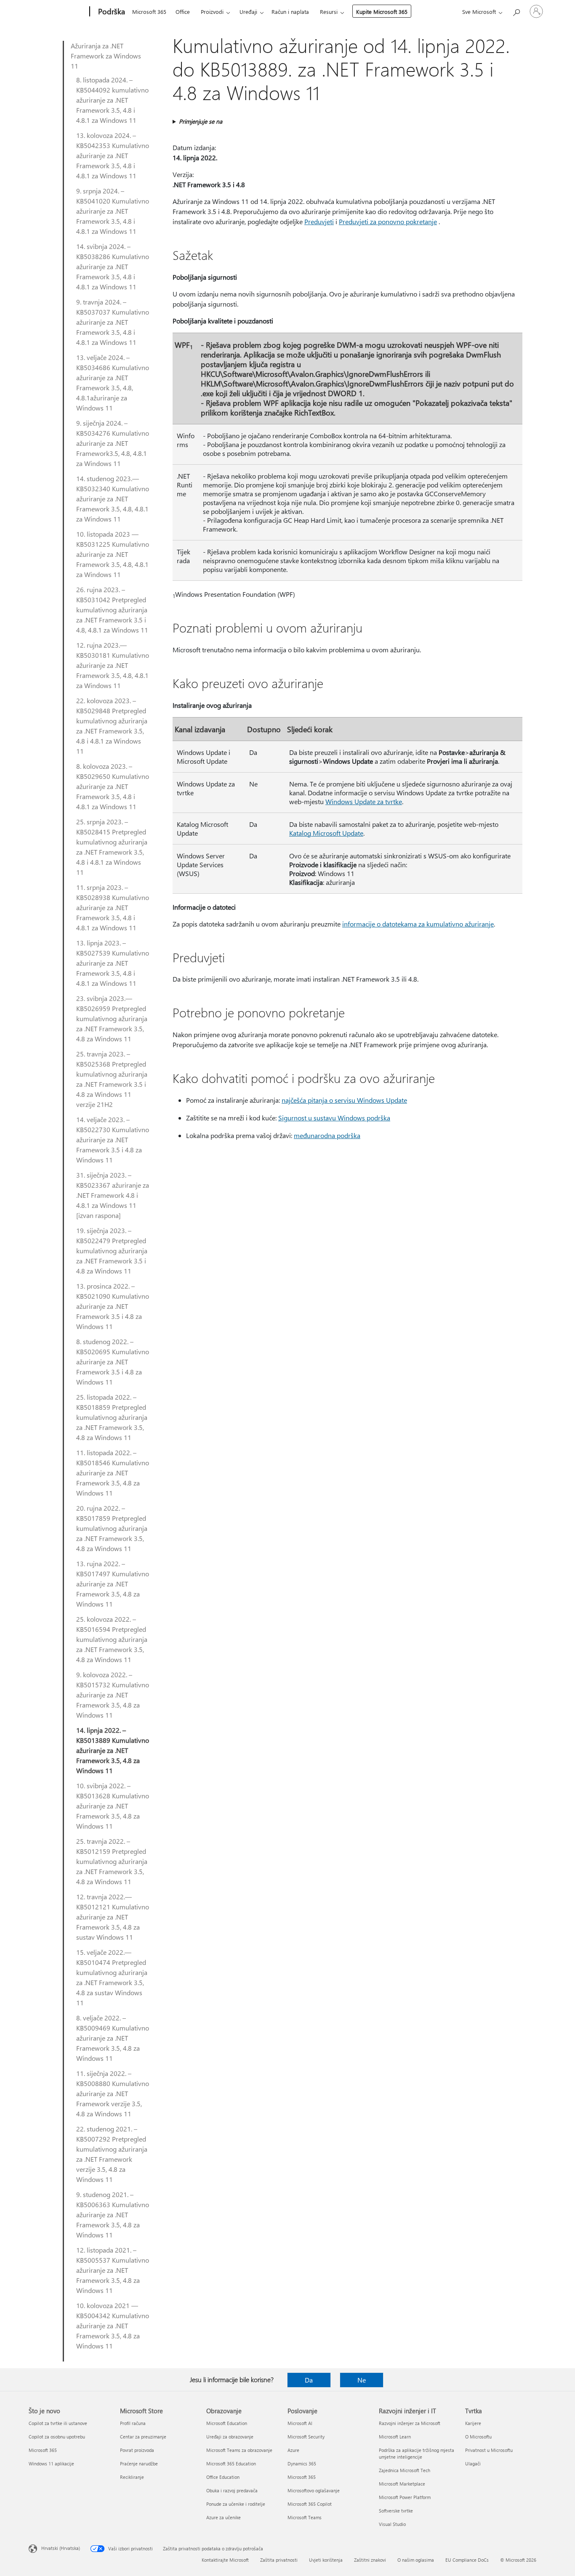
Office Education (223, 2477)
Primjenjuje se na (201, 121)
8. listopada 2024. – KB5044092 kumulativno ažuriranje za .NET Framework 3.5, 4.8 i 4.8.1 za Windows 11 (112, 100)
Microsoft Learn (395, 2437)
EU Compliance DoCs (467, 2560)
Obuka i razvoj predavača (232, 2490)
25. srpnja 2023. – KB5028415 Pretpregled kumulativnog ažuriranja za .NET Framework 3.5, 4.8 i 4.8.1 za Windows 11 (112, 847)
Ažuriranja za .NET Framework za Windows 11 (106, 56)
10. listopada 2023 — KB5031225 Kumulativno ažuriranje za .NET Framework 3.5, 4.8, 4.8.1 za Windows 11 (113, 554)
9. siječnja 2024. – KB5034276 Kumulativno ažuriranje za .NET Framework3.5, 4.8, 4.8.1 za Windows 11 (113, 443)
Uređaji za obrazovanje (230, 2437)
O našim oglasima (416, 2560)
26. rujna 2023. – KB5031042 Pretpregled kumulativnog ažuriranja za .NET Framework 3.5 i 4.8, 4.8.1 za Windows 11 (112, 610)
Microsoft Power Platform (405, 2497)
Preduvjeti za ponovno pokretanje (388, 221)
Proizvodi (212, 12)
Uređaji (248, 12)
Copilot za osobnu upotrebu (57, 2437)
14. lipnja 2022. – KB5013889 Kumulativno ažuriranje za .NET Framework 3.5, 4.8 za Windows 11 (113, 1750)
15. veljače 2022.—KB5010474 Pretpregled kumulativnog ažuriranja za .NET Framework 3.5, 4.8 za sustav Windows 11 (112, 1977)
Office (183, 12)
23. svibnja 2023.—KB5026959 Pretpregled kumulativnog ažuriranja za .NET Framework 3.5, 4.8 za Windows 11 (112, 1018)
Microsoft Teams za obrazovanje (239, 2450)
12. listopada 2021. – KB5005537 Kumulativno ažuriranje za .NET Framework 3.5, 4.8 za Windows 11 (113, 2270)
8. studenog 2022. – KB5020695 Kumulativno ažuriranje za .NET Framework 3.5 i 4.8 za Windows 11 (113, 1362)
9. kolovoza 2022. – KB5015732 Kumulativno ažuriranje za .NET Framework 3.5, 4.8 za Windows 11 (113, 1695)
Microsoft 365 (149, 12)
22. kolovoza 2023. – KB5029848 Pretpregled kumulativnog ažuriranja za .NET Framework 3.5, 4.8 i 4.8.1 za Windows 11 (112, 726)
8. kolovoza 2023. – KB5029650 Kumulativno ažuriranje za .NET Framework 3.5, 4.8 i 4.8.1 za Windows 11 (113, 786)
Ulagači (473, 2463)
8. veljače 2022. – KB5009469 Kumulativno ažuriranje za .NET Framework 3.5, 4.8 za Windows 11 (113, 2038)
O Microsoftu (478, 2437)
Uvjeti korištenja (326, 2560)
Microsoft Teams (305, 2517)
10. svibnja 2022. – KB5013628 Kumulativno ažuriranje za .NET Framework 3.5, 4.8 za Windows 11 (113, 1806)
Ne (362, 2380)
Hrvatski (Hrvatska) (61, 2548)
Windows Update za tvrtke (364, 801)
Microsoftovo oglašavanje (314, 2490)
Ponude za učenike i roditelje (236, 2504)
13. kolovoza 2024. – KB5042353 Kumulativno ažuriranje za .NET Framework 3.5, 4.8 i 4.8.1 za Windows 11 (113, 155)
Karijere (473, 2423)
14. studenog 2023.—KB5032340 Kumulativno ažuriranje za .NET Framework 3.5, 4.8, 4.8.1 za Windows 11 (113, 499)
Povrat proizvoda (137, 2450)
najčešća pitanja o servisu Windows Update (344, 1100)
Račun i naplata (290, 12)
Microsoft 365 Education (231, 2463)
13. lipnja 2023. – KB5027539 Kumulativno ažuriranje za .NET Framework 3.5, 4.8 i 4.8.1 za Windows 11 (113, 963)
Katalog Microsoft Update (326, 833)
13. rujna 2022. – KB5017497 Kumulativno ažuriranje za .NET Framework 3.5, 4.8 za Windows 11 (113, 1584)
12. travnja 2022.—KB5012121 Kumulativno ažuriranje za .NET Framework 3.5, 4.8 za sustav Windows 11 (113, 1917)
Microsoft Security (306, 2437)
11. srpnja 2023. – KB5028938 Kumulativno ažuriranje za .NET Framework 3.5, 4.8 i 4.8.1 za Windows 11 (113, 907)
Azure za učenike (224, 2517)
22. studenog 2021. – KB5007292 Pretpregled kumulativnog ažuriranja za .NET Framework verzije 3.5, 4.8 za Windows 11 (112, 2154)
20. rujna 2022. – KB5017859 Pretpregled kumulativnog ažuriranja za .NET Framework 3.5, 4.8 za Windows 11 (112, 1528)
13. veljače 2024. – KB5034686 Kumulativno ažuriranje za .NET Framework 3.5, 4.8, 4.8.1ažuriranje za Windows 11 (113, 383)
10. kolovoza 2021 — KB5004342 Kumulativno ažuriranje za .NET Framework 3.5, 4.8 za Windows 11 (113, 2326)
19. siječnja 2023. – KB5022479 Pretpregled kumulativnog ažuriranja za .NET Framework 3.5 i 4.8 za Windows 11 (112, 1251)
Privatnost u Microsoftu (489, 2450)
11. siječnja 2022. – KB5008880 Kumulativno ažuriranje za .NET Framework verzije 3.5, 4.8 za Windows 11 (113, 2093)
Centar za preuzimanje (143, 2437)
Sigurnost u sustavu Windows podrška (334, 1118)
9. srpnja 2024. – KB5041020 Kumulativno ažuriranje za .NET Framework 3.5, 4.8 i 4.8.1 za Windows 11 (113, 211)
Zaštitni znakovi (370, 2560)
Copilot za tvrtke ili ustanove (58, 2423)
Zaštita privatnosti (279, 2560)
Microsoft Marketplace (402, 2484)
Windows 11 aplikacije (51, 2463)
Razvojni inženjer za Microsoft (410, 2423)
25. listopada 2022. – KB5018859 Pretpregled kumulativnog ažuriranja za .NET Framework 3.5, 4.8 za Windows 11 (112, 1417)
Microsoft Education (227, 2423)
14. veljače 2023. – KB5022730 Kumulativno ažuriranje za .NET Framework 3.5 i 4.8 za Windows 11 (113, 1140)
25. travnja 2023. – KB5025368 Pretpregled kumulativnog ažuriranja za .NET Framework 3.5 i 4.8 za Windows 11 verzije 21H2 (112, 1079)
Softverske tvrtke (396, 2511)
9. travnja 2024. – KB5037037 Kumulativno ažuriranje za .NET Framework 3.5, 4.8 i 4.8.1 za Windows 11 (113, 322)
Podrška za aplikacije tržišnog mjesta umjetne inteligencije (417, 2453)
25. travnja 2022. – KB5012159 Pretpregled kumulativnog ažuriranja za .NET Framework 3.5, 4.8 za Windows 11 (112, 1861)
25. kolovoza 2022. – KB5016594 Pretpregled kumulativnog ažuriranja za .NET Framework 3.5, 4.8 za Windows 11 (112, 1639)
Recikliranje (132, 2477)
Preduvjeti (319, 221)
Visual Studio (392, 2524)
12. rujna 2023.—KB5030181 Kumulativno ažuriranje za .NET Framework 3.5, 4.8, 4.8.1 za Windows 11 (113, 665)
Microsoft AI (300, 2423)
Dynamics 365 (302, 2463)
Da (309, 2380)
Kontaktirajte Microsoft (225, 2560)
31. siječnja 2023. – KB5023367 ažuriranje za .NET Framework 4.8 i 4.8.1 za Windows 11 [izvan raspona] (113, 1195)
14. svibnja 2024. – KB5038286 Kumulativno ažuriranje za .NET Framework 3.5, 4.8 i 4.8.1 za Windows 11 (113, 266)
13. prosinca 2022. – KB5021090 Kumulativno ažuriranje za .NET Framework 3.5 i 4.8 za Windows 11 (113, 1306)
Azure (293, 2450)
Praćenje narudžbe (139, 2463)
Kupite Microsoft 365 (382, 12)
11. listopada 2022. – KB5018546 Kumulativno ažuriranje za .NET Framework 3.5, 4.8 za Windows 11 (113, 1473)
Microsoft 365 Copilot (310, 2504)
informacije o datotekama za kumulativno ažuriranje (418, 924)
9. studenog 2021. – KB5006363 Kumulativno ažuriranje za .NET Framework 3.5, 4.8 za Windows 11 (113, 2215)
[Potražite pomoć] (516, 11)
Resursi (329, 12)
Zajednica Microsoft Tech (405, 2470)
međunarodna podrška (327, 1135)
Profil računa (133, 2423)
